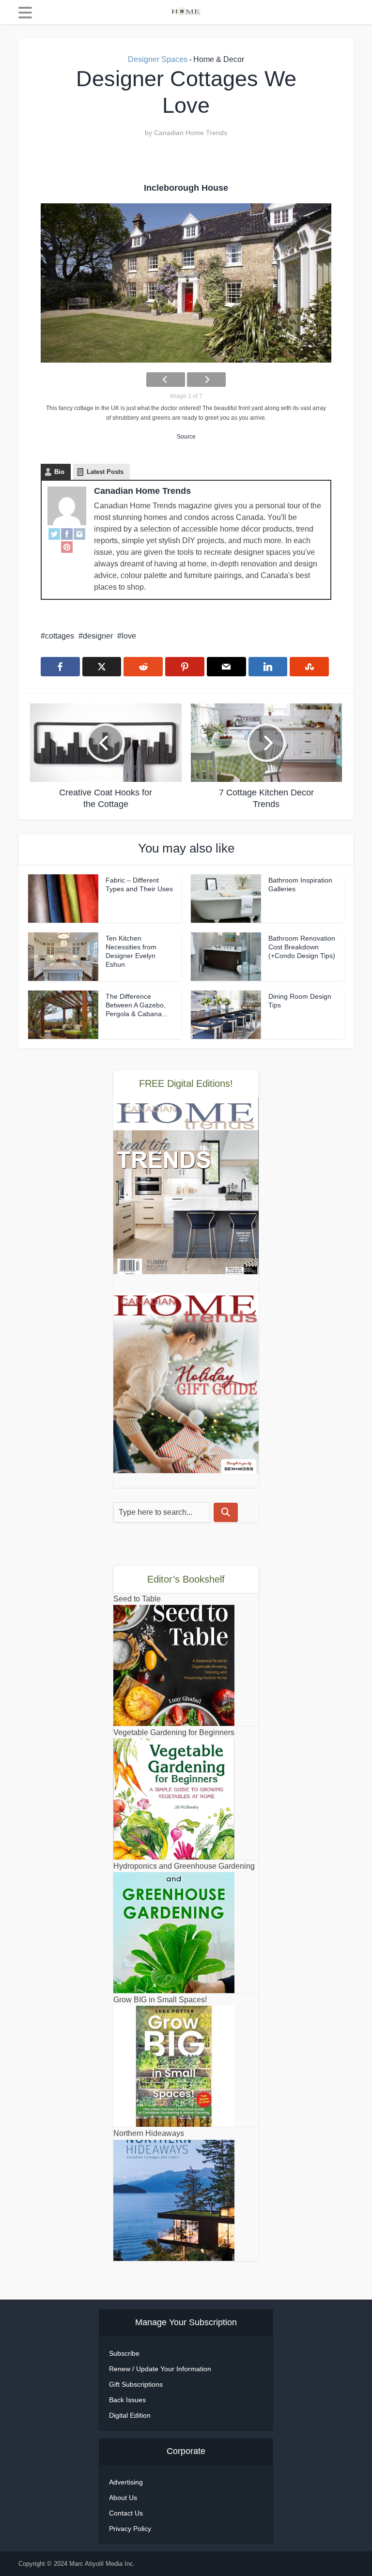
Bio (59, 472)
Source (186, 437)
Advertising (126, 2482)
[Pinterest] (67, 547)
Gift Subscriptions (136, 2384)
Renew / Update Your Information (160, 2369)
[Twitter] (54, 534)
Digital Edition (130, 2415)
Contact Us (126, 2513)
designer (98, 636)
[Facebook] (67, 534)
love (129, 636)
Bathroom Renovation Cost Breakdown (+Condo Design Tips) (302, 947)
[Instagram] (79, 534)
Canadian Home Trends (191, 133)
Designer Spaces (158, 59)
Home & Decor (219, 59)
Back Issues (127, 2400)
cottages (60, 636)
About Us (123, 2498)
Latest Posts (105, 472)
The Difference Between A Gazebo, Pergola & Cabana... (137, 1005)
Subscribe (124, 2353)
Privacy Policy (130, 2529)
